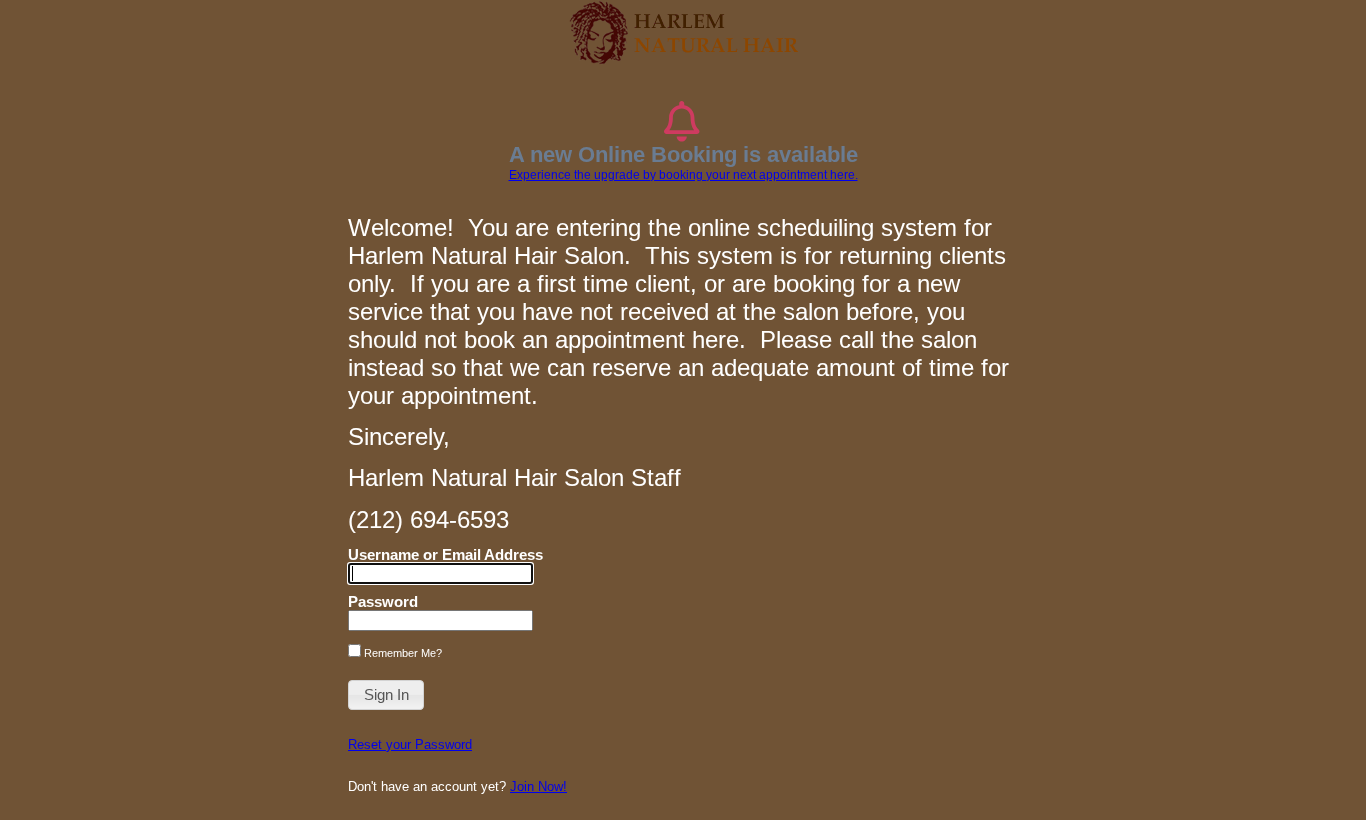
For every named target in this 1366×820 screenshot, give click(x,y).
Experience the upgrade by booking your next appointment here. (683, 175)
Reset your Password (410, 744)
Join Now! (538, 786)
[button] (386, 695)
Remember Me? (401, 653)
